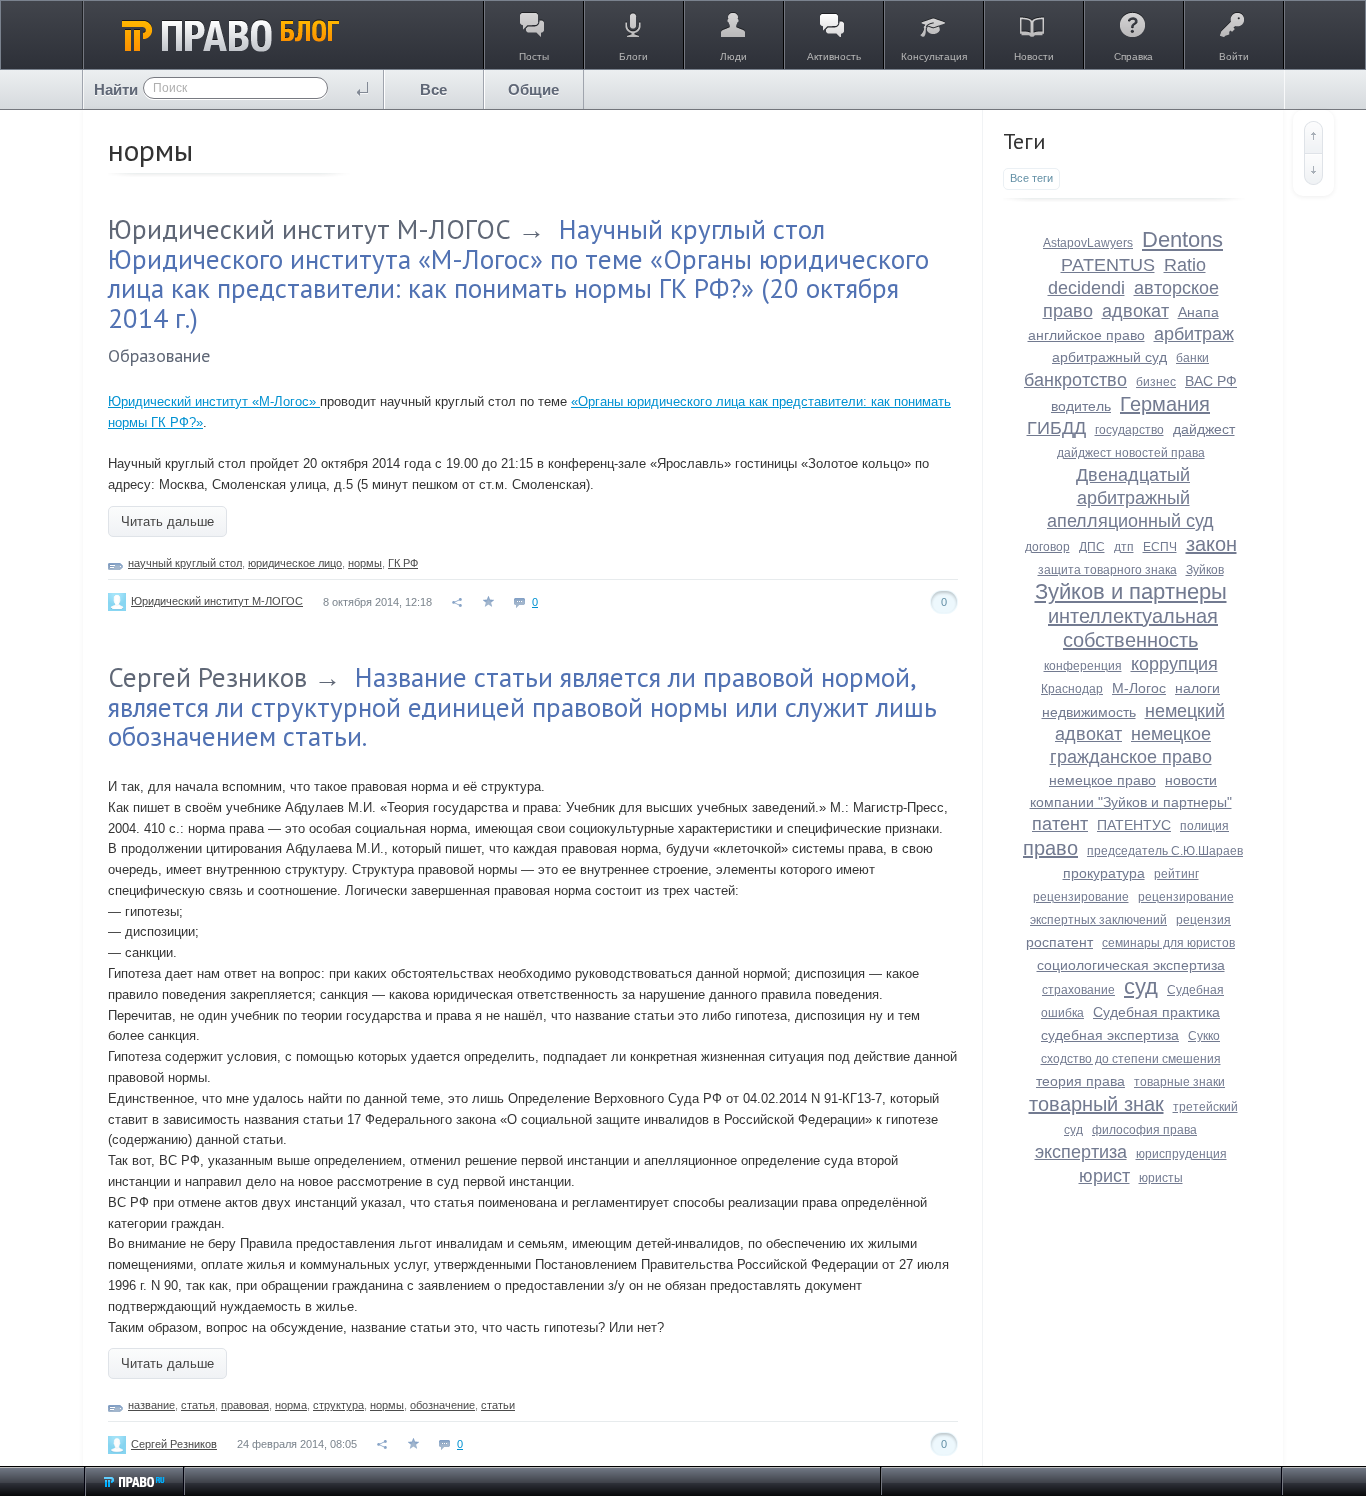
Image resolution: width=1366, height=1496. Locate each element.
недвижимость (1089, 712)
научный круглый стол (185, 563)
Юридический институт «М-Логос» (214, 401)
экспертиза (1081, 1152)
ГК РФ (403, 563)
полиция (1204, 826)
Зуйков (1205, 570)
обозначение (442, 1405)
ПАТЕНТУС (1134, 825)
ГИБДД (1056, 428)
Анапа (1198, 312)
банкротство (1075, 380)
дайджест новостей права (1131, 453)
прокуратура (1104, 873)
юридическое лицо (295, 563)
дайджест (1204, 429)
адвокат (1135, 311)
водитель (1081, 406)
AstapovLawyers (1088, 243)
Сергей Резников (207, 677)
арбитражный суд (1109, 357)
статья (198, 1405)
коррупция (1174, 664)
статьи (498, 1405)
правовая (245, 1405)
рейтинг (1176, 874)
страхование (1078, 990)
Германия (1165, 404)
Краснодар (1072, 689)
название (151, 1405)
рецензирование (1081, 897)
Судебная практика (1156, 1012)
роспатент (1059, 942)
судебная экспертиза (1110, 1035)
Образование (159, 355)
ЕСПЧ (1160, 547)
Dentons (1182, 239)
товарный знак (1096, 1104)
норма (291, 1405)
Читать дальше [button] (167, 521)
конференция (1083, 666)
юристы (1161, 1178)
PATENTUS (1108, 265)
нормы (365, 563)
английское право (1086, 335)
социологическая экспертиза (1131, 965)
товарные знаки (1179, 1082)
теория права (1080, 1081)
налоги (1197, 688)
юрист (1104, 1176)
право (1050, 848)
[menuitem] (434, 89)
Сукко (1204, 1036)
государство (1129, 430)
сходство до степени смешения (1131, 1059)
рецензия (1203, 920)
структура (338, 1405)
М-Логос (1139, 688)
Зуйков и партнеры (1131, 591)
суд (1141, 986)
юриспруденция (1181, 1154)
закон (1211, 544)
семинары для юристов (1168, 943)
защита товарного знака (1107, 570)
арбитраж (1194, 334)
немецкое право (1102, 780)
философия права (1144, 1130)
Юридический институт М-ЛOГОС (309, 229)
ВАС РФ (1211, 381)
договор (1047, 547)
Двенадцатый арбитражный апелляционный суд (1130, 498)
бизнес (1156, 382)
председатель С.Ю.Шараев (1165, 851)
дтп (1124, 547)
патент (1060, 824)
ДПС (1092, 547)
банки (1192, 358)
